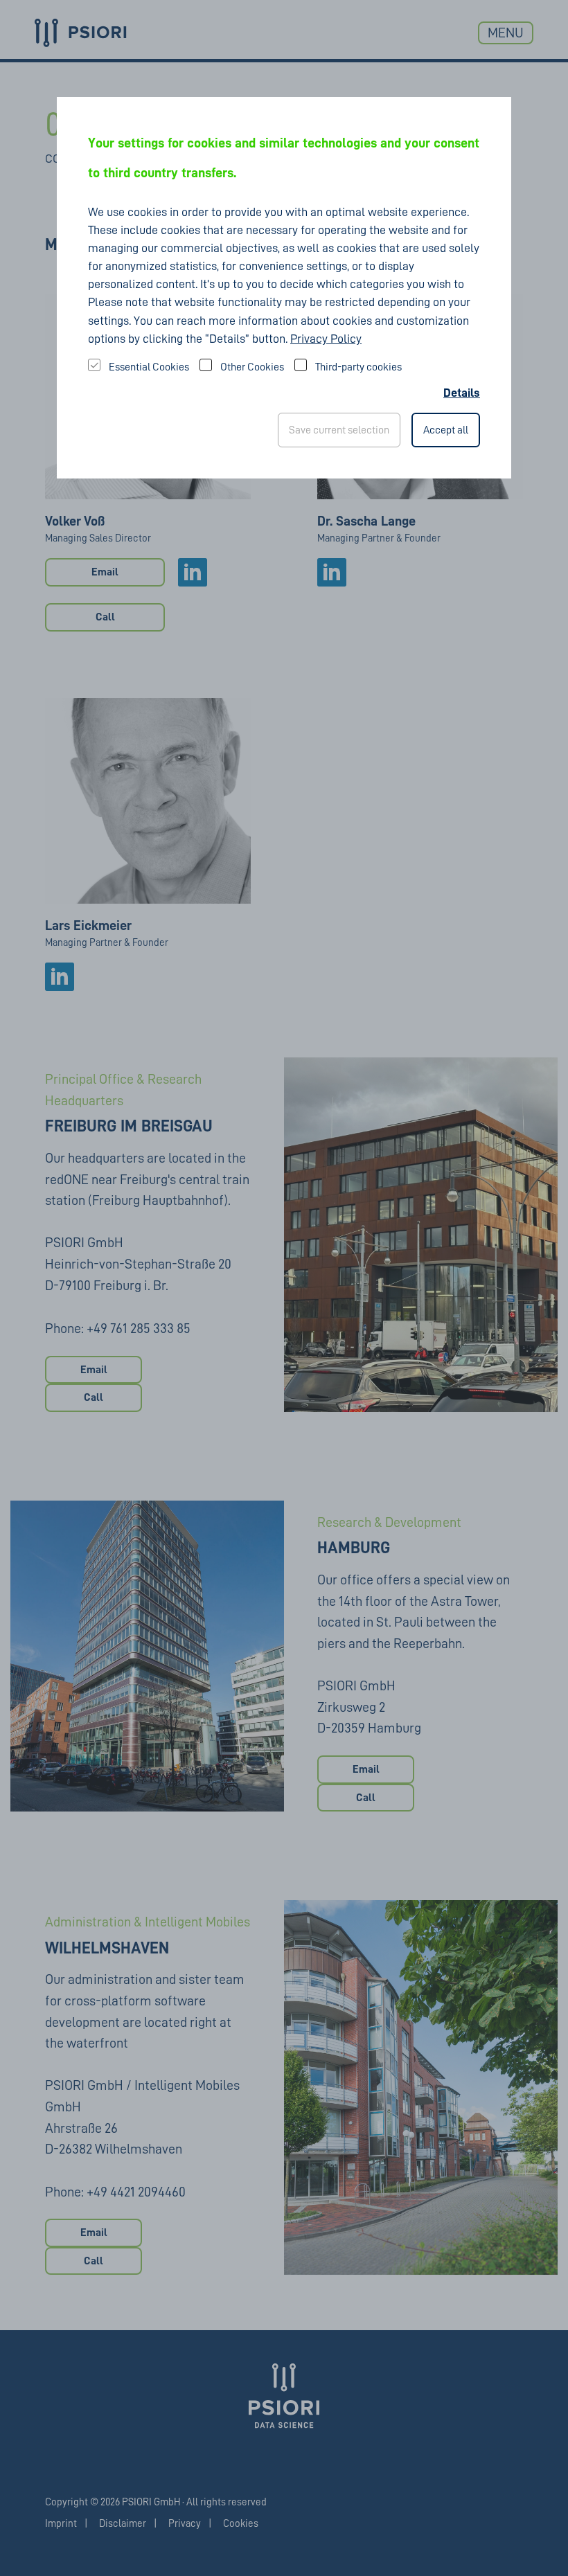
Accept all (446, 430)
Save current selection (339, 430)
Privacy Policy (326, 339)
